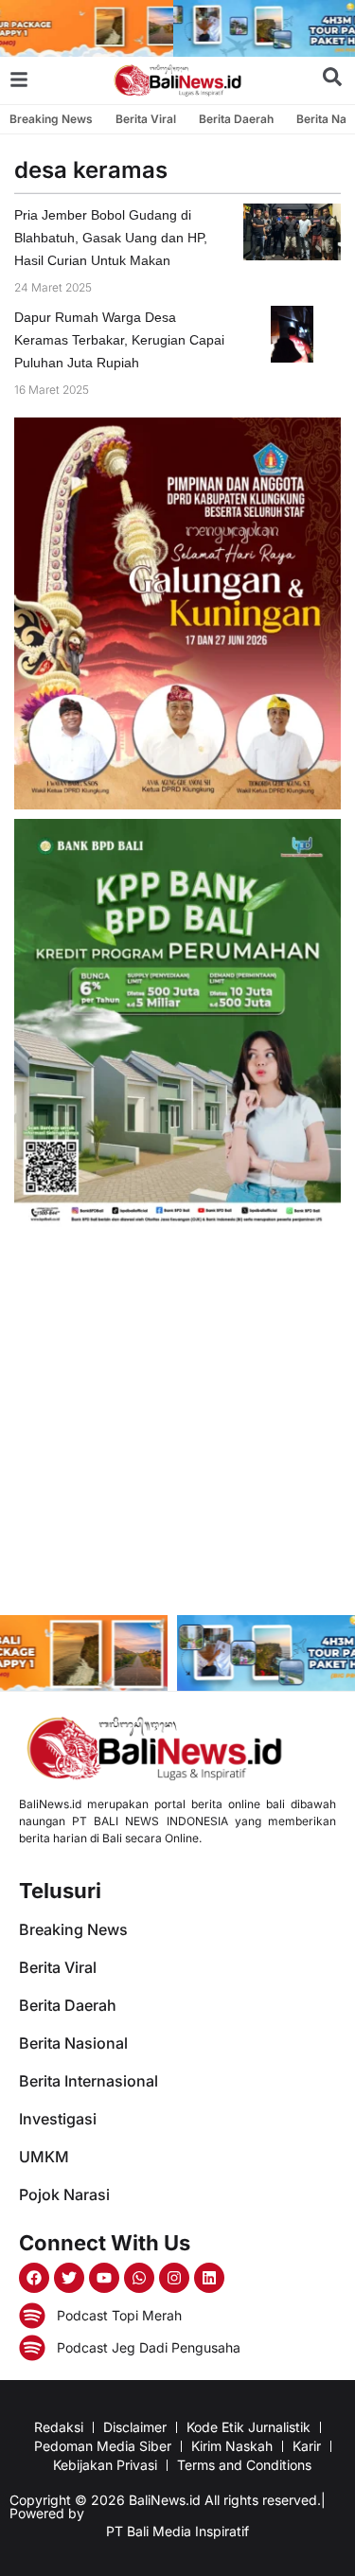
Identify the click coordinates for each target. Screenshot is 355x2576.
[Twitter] (69, 2278)
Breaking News (51, 119)
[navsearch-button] (332, 80)
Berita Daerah (236, 119)
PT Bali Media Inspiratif (177, 2531)
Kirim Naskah (232, 2446)
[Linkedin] (209, 2278)
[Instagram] (174, 2278)
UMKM (44, 2157)
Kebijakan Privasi (105, 2465)
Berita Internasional (89, 2081)
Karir (307, 2446)
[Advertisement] (177, 1423)
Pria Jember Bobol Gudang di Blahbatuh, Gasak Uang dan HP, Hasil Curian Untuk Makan (111, 238)
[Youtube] (104, 2278)
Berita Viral (146, 119)
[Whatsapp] (139, 2278)
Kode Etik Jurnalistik (248, 2427)
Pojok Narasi (64, 2194)
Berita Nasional (73, 2043)
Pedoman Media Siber (103, 2446)
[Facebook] (34, 2278)
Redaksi (59, 2427)
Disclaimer (135, 2427)
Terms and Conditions (244, 2465)
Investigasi (58, 2119)
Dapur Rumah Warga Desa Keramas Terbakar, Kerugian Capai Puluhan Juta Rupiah (119, 340)
